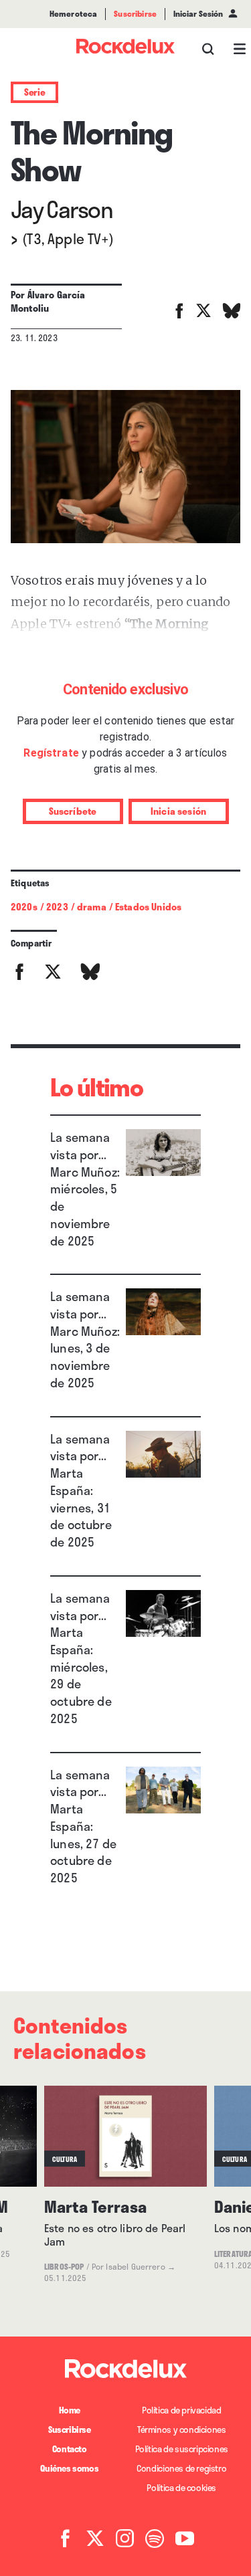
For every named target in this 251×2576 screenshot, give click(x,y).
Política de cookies (181, 2488)
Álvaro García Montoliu (48, 301)
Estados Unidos (148, 907)
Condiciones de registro (181, 2468)
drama (92, 907)
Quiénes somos (69, 2468)
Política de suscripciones (182, 2449)
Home (70, 2410)
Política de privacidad (181, 2410)
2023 (57, 907)
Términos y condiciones (181, 2430)
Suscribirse (70, 2430)
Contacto (70, 2449)
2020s (24, 907)
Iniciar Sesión (198, 14)
